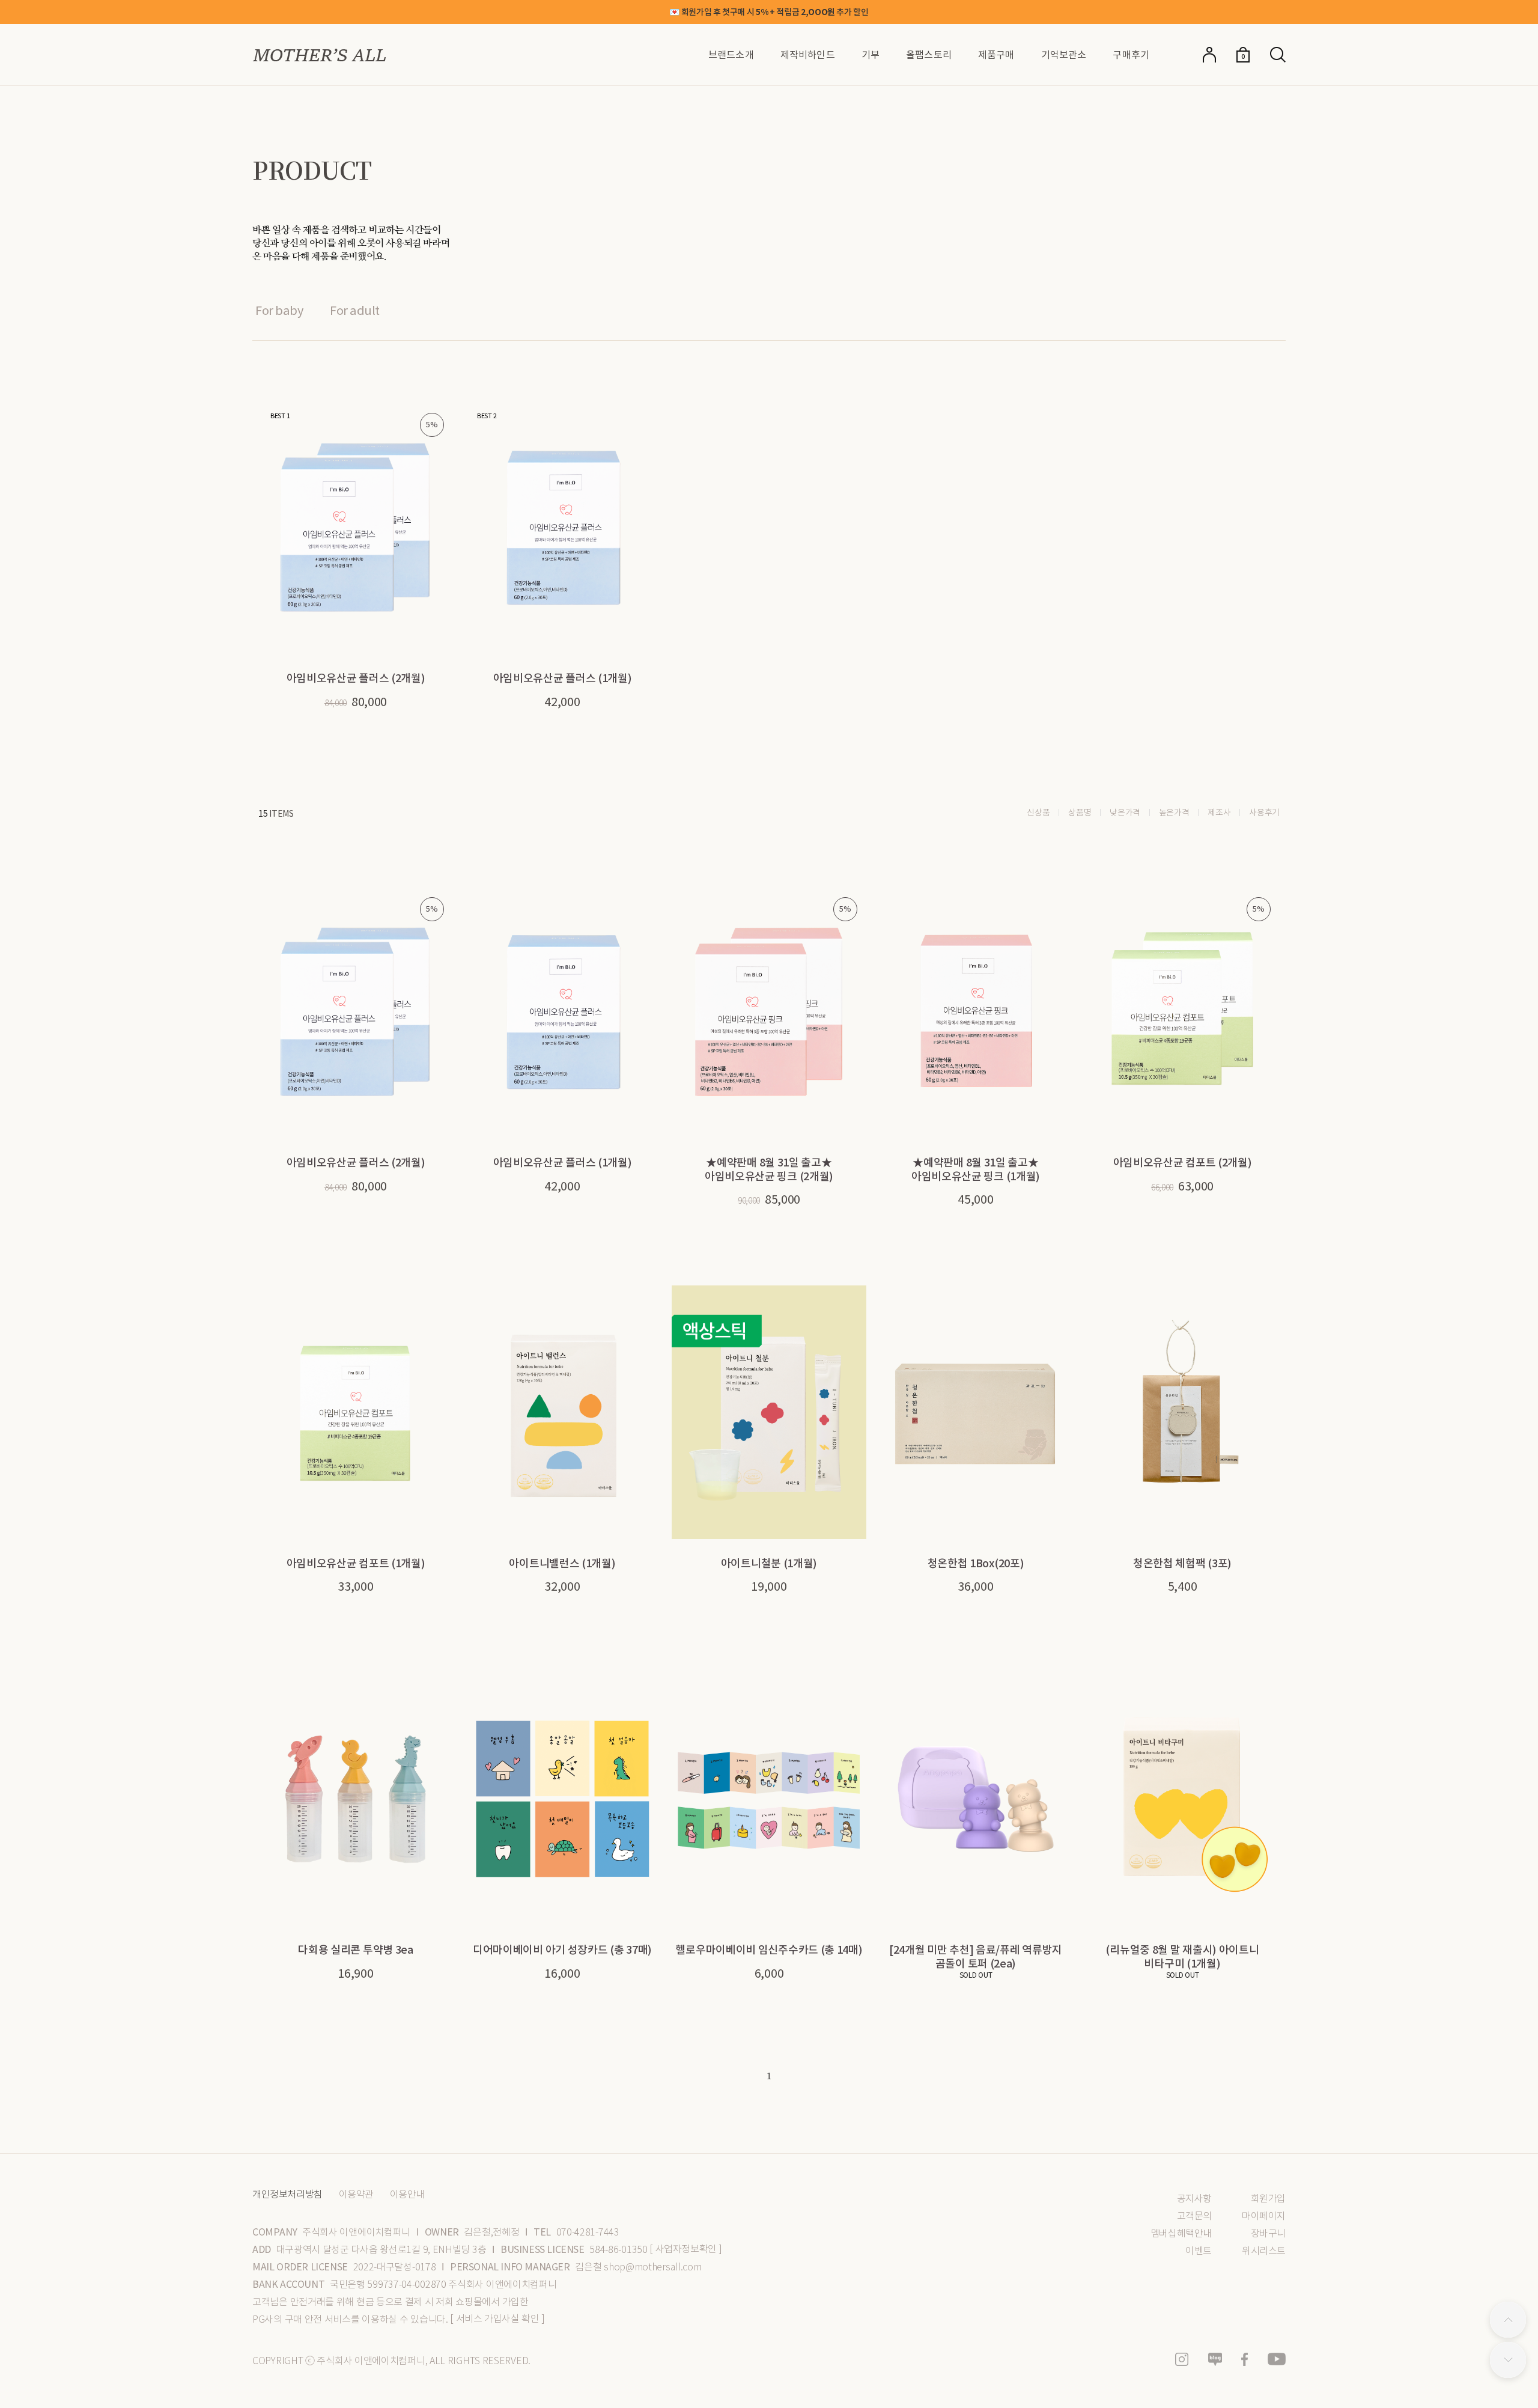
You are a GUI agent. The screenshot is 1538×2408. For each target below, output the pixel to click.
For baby (279, 311)
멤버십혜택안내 (1181, 2233)
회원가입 (1268, 2199)
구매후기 (1131, 55)
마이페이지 (1264, 2216)
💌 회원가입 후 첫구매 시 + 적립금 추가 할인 (769, 12)
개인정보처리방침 (287, 2195)
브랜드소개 (731, 55)
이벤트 (1199, 2251)
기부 (871, 55)
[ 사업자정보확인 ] (686, 2249)
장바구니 (1268, 2233)
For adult (355, 311)
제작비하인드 (808, 55)
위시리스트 (1264, 2251)
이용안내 (407, 2195)
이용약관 (356, 2195)
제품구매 (996, 55)
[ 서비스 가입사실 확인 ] (497, 2319)
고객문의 (1194, 2216)
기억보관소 (1064, 55)
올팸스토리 (929, 55)
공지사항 (1194, 2199)
